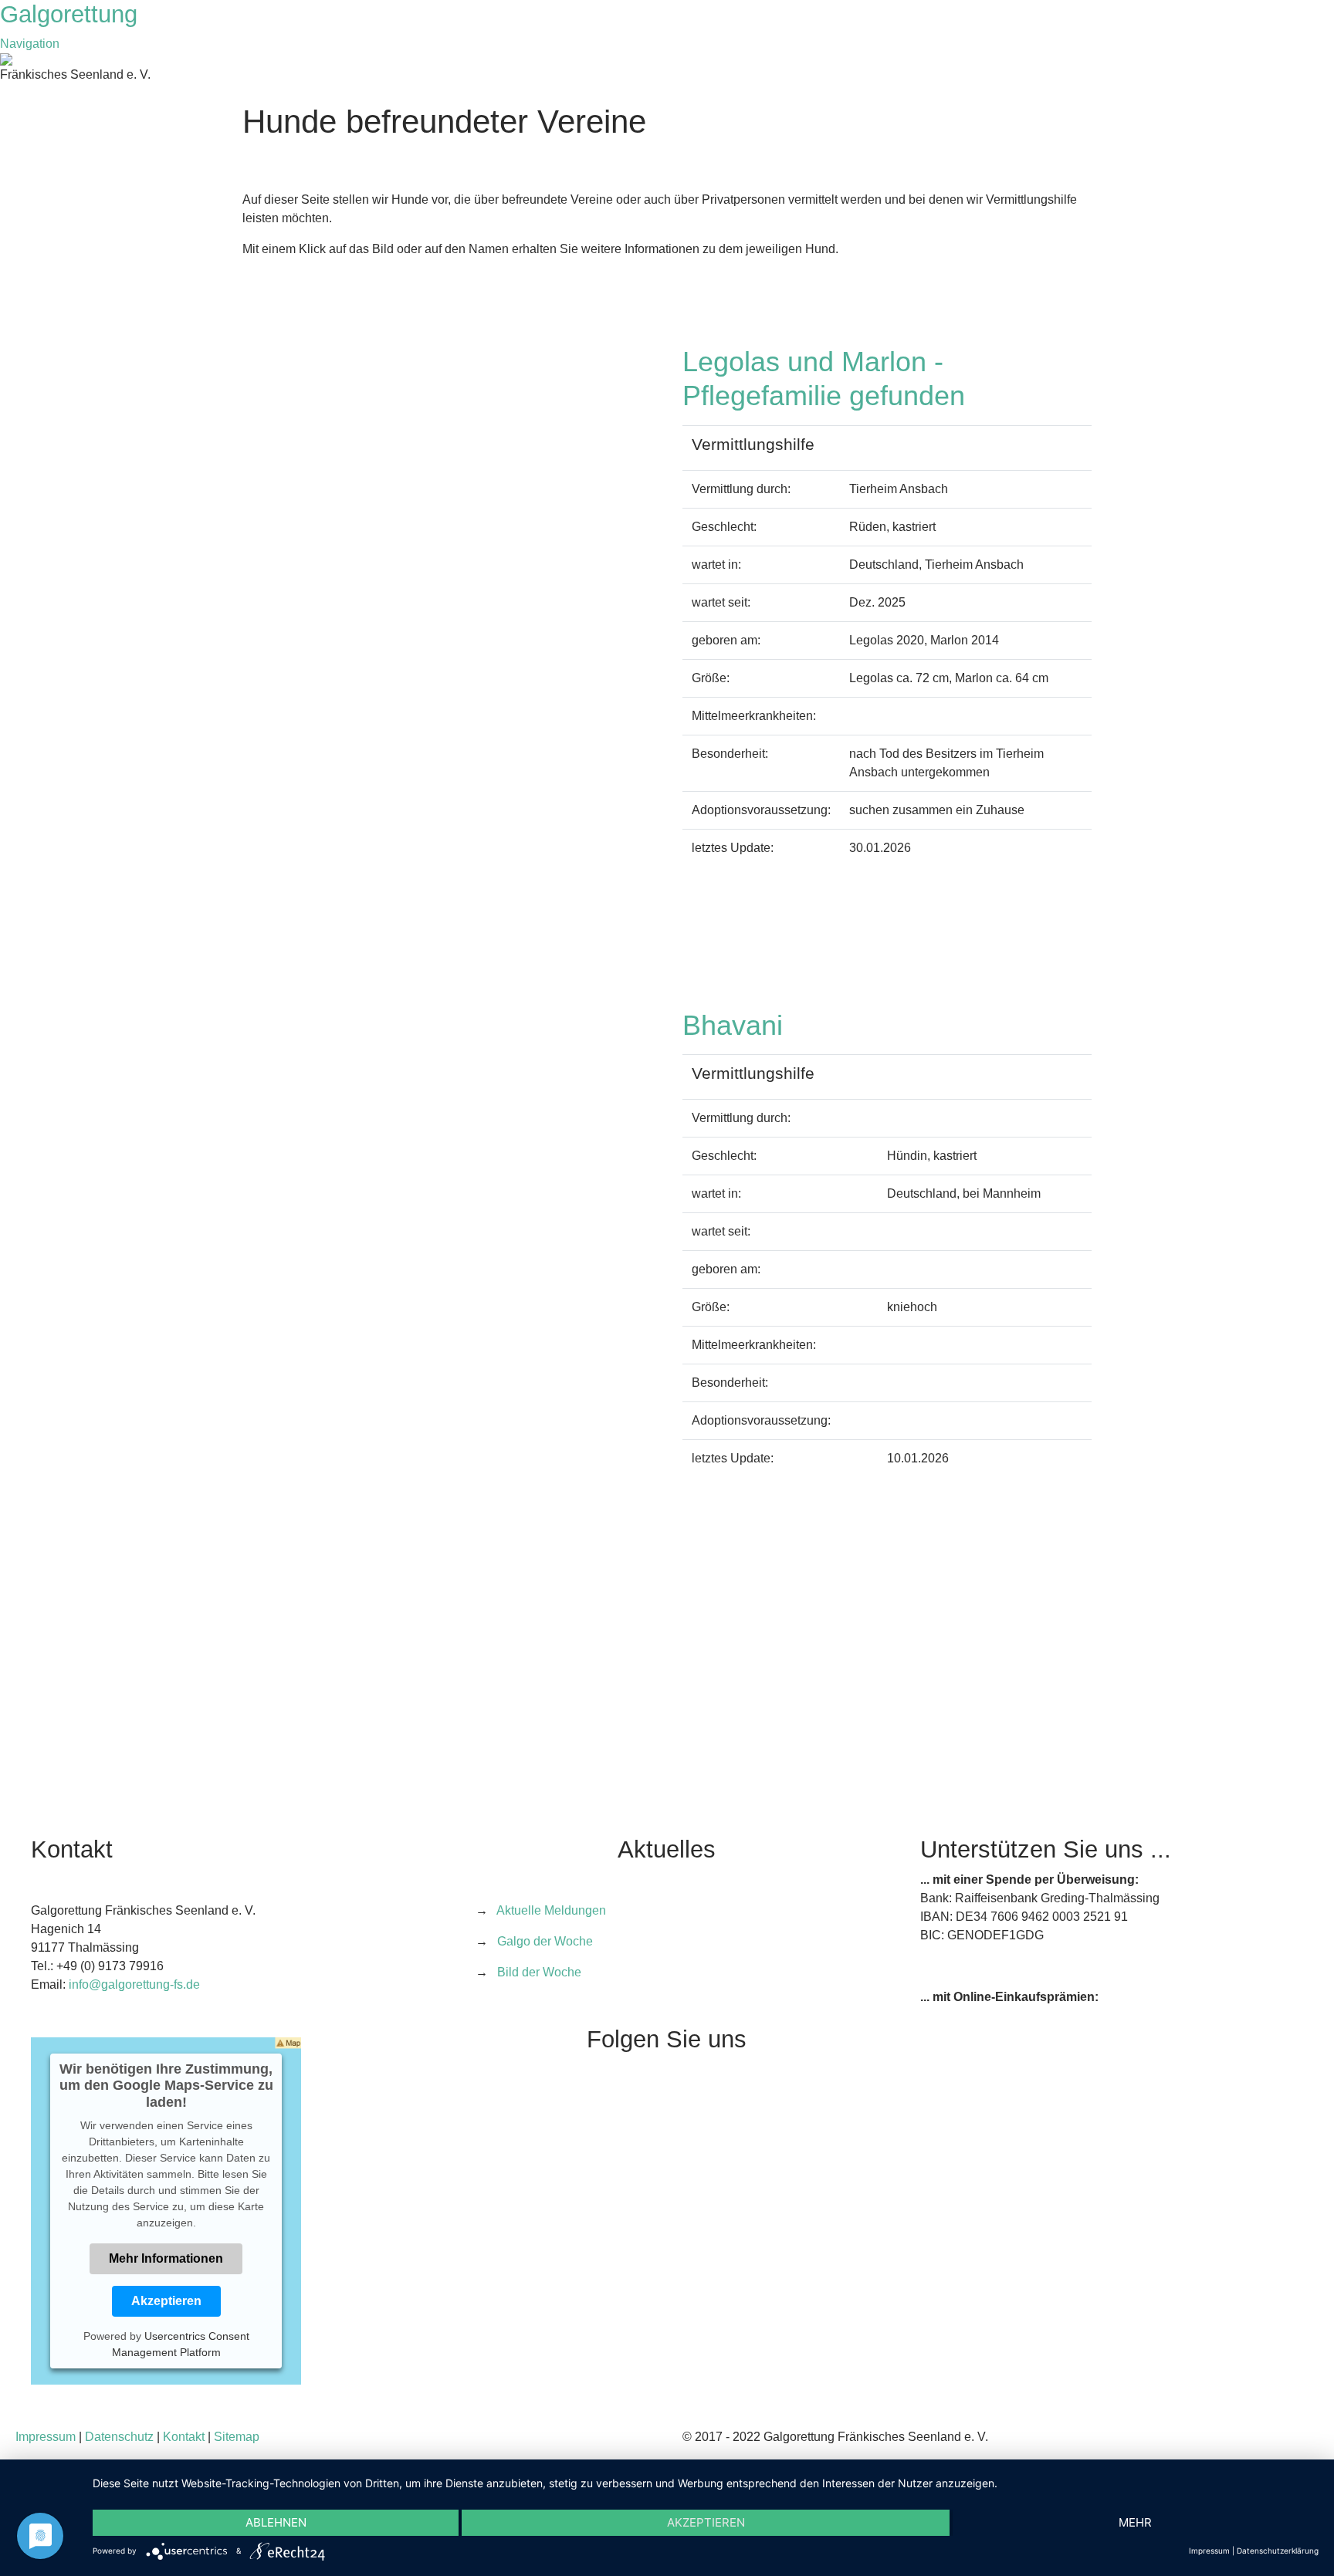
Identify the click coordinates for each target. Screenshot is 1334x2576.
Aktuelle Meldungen (551, 1910)
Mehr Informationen (166, 2258)
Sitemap (237, 2437)
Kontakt (184, 2437)
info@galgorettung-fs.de (134, 1984)
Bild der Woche (539, 1972)
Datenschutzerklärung (1278, 2551)
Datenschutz (119, 2437)
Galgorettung (72, 14)
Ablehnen (276, 2522)
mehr (1135, 2522)
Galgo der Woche (545, 1941)
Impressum (46, 2437)
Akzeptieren (166, 2301)
